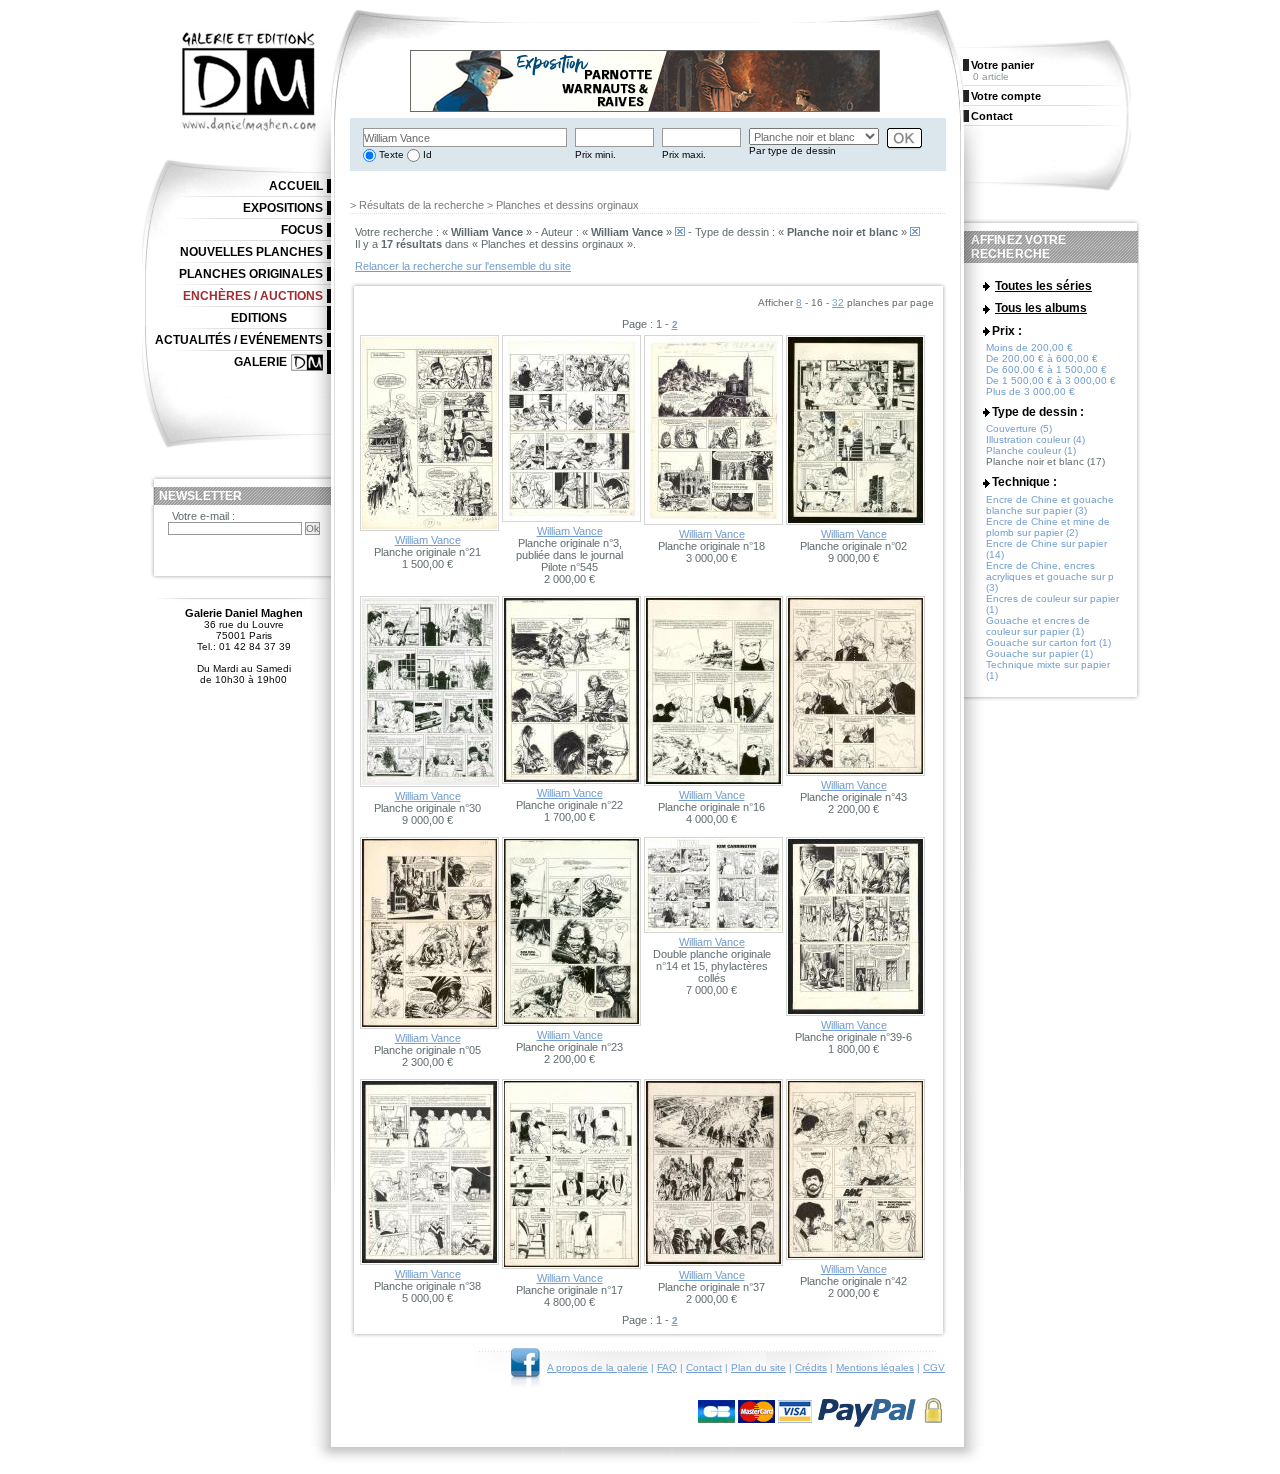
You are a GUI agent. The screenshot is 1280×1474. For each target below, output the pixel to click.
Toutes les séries (1043, 286)
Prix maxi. (684, 154)
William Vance (428, 540)
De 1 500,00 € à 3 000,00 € (1051, 380)
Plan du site (758, 1367)
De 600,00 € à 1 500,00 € (1046, 369)
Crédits (811, 1367)
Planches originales (251, 274)
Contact (704, 1367)
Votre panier (1002, 65)
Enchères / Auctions (253, 296)
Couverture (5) (1019, 428)
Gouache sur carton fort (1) (1048, 642)
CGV (934, 1367)
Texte (390, 154)
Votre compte (1006, 96)
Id (426, 154)
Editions (259, 318)
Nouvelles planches (251, 252)
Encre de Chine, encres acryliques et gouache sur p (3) (1050, 576)
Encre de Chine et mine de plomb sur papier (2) (1048, 527)
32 (838, 302)
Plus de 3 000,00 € (1030, 391)
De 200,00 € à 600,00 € (1042, 358)
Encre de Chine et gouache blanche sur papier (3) (1050, 505)
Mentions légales (875, 1367)
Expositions (283, 208)
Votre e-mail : (203, 516)
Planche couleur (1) (1031, 450)
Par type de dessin (792, 150)
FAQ (667, 1367)
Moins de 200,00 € (1029, 347)
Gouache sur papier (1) (1039, 653)
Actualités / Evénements (239, 340)
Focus (302, 230)
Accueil (296, 186)
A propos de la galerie (597, 1367)
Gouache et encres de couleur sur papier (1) (1038, 626)
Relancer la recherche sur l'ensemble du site (463, 266)
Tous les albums (1041, 308)
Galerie (260, 362)
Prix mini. (595, 154)
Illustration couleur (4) (1035, 439)
